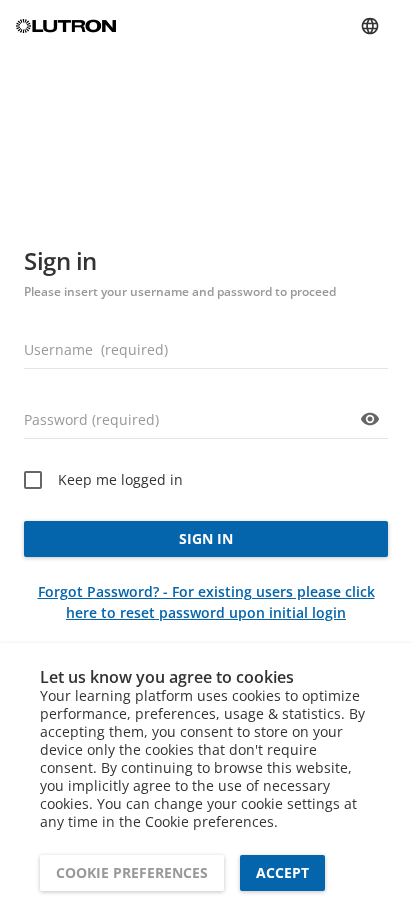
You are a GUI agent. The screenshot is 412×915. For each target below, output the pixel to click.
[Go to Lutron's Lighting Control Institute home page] (66, 26)
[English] (370, 26)
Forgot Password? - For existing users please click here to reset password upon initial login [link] (206, 602)
